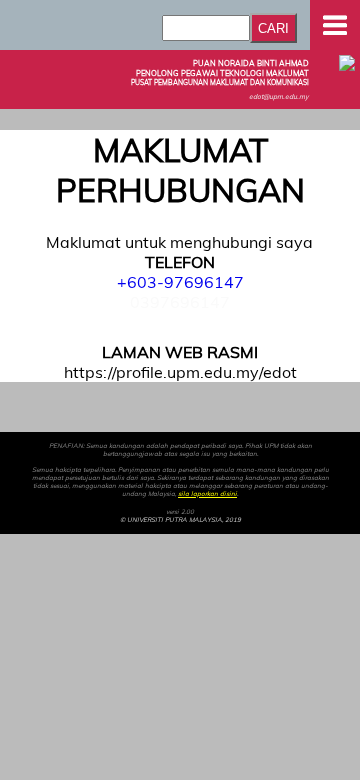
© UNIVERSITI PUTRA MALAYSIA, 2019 (180, 520)
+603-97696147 (180, 282)
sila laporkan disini (207, 494)
